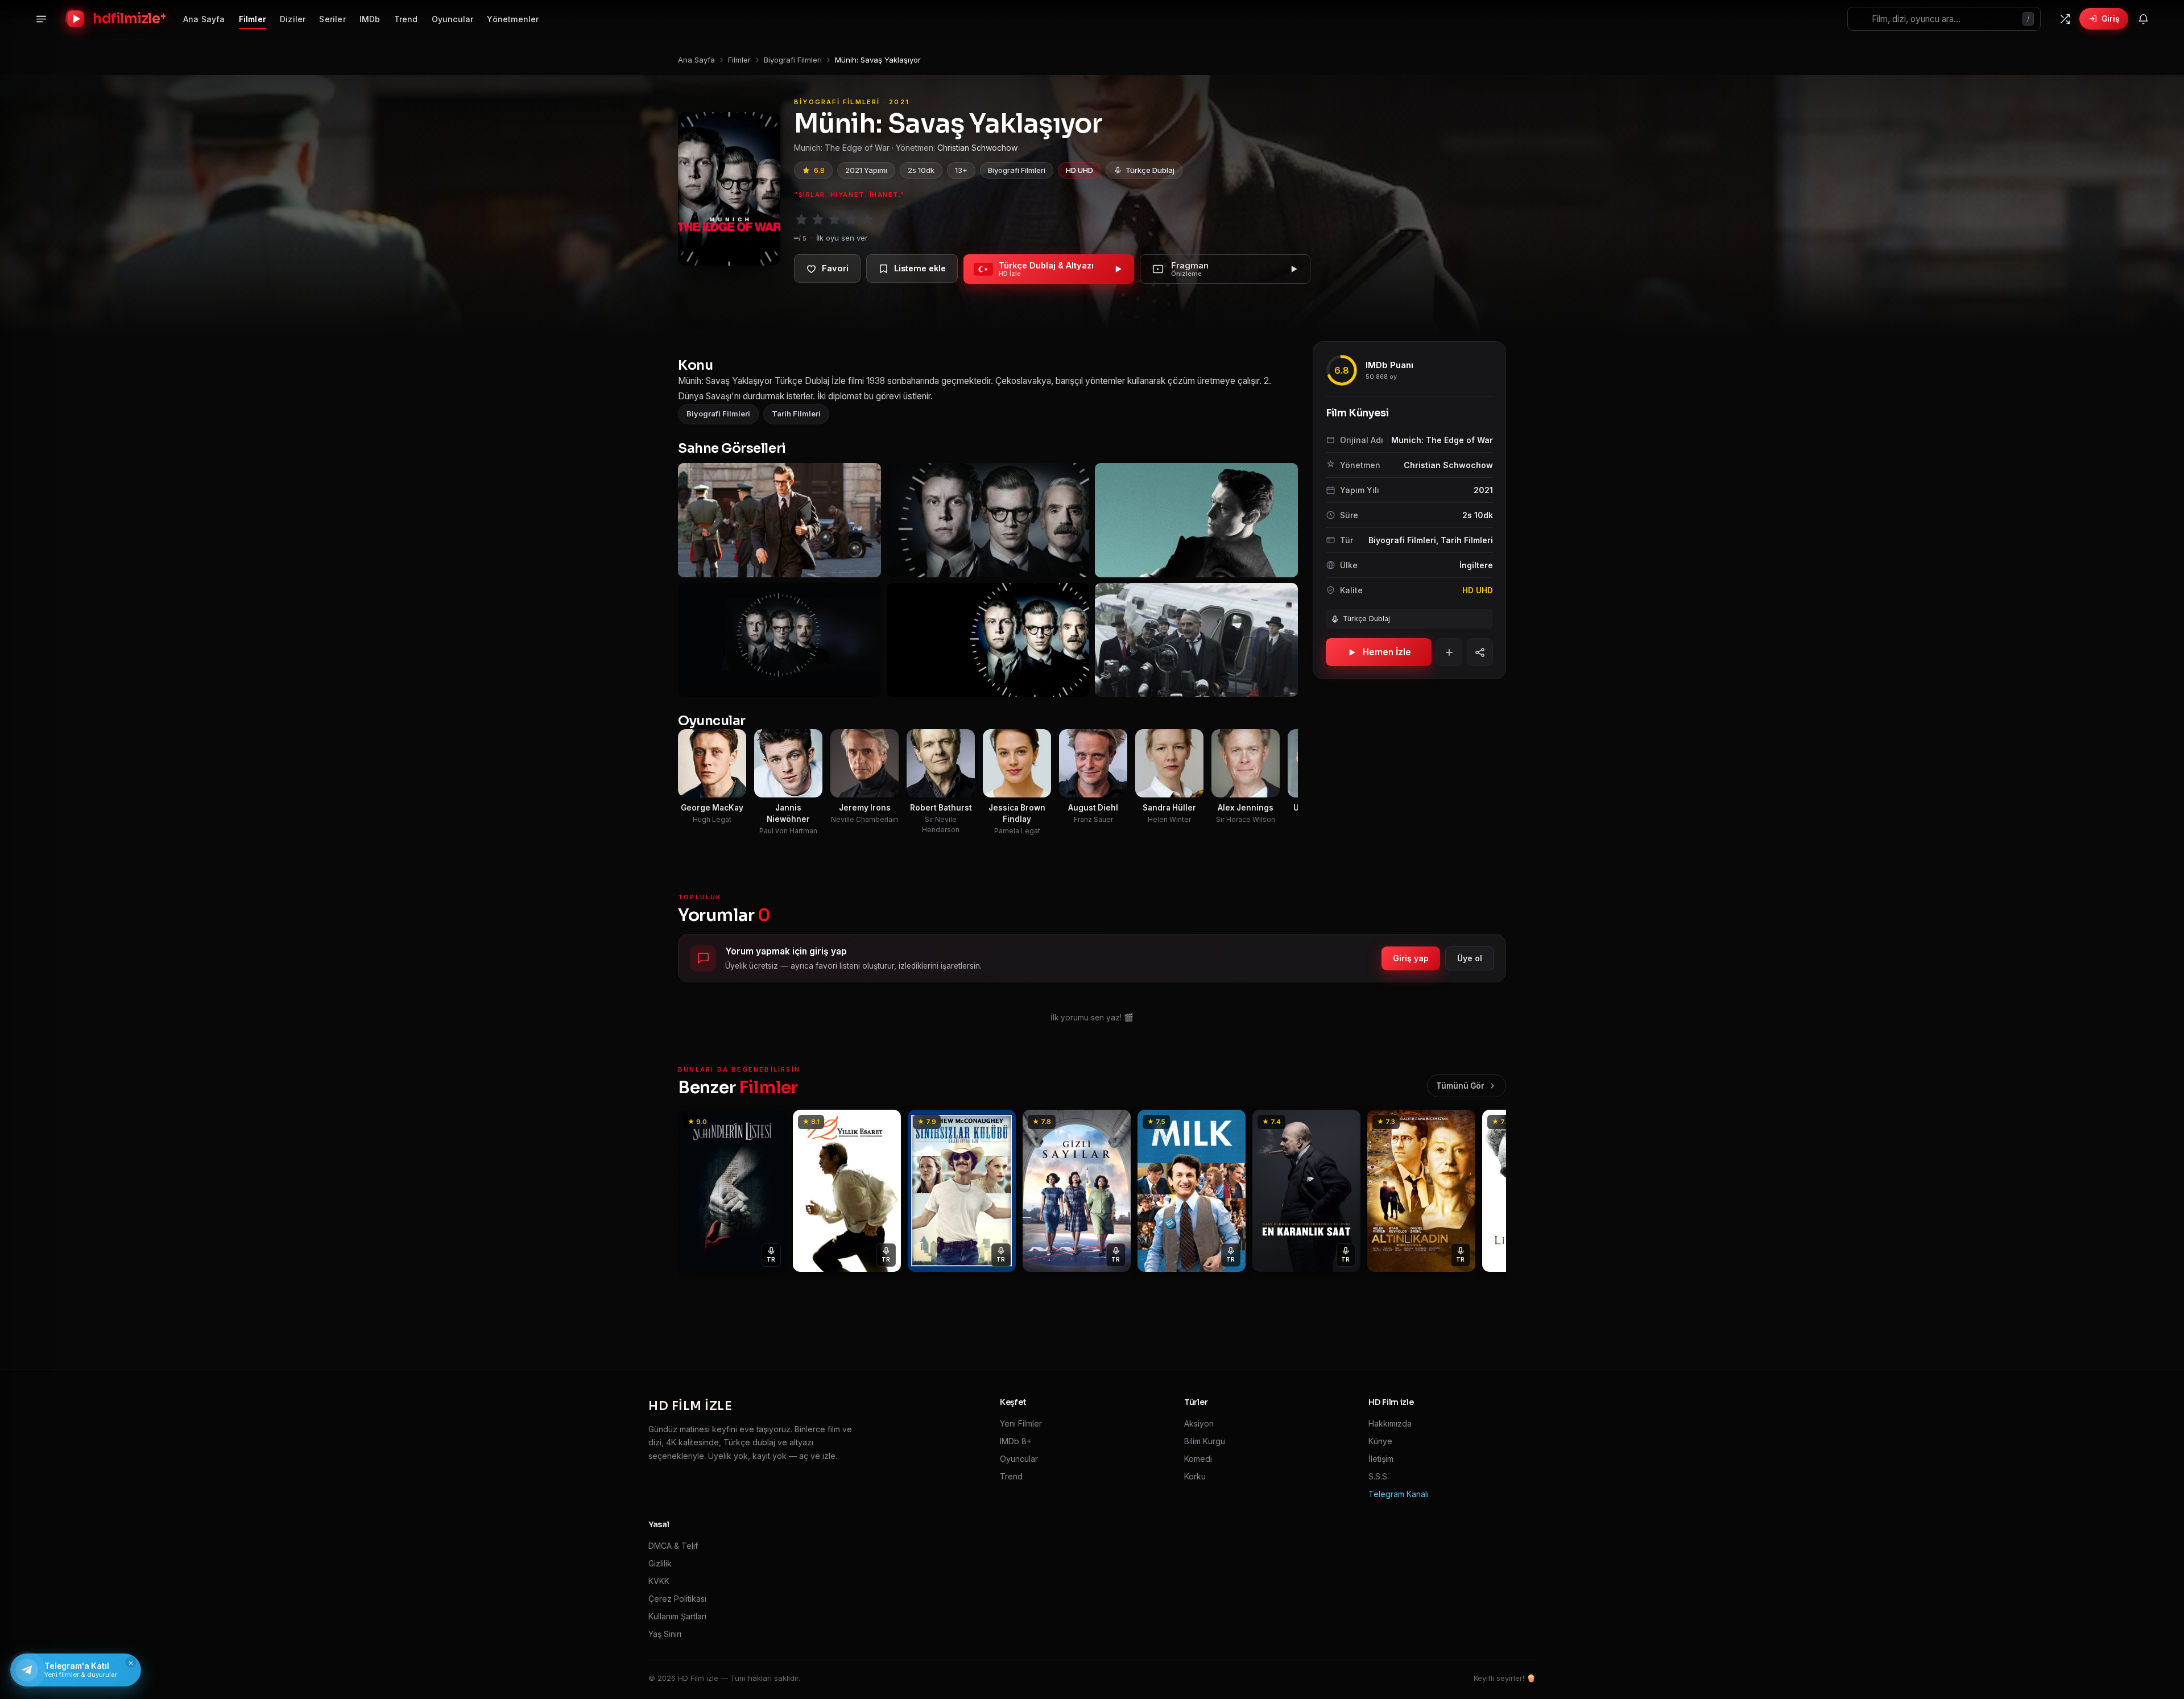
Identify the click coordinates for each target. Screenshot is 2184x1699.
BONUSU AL (1167, 812)
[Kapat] (1200, 696)
